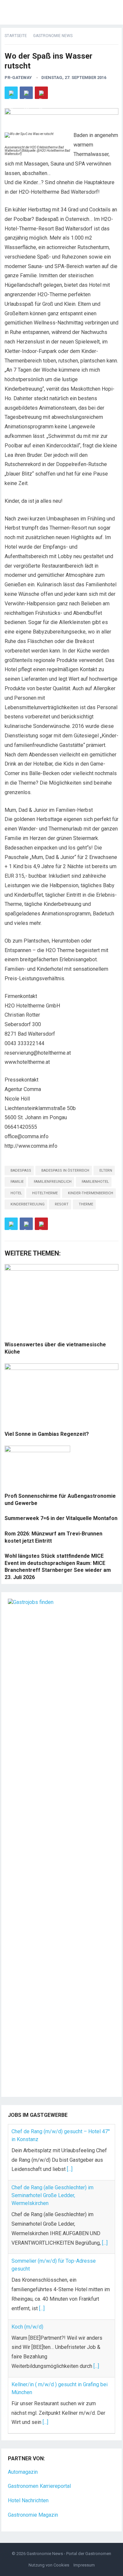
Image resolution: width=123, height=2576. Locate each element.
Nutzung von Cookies (49, 2565)
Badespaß (21, 1171)
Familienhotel (95, 1182)
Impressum (84, 2565)
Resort (62, 1204)
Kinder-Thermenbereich (91, 1193)
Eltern (106, 1171)
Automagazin (23, 2472)
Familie (17, 1182)
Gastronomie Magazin (33, 2515)
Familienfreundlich (53, 1182)
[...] (70, 2169)
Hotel (16, 1193)
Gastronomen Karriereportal (39, 2486)
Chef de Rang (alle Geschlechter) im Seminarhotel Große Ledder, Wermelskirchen (52, 2195)
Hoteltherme (45, 1193)
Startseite (16, 36)
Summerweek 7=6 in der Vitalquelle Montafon (61, 1518)
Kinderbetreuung (28, 1204)
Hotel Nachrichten (28, 2500)
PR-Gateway (18, 78)
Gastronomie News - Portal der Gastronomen (69, 2554)
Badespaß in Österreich (65, 1171)
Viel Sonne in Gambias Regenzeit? (47, 1434)
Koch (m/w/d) (27, 2327)
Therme (86, 1204)
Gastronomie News (53, 36)
